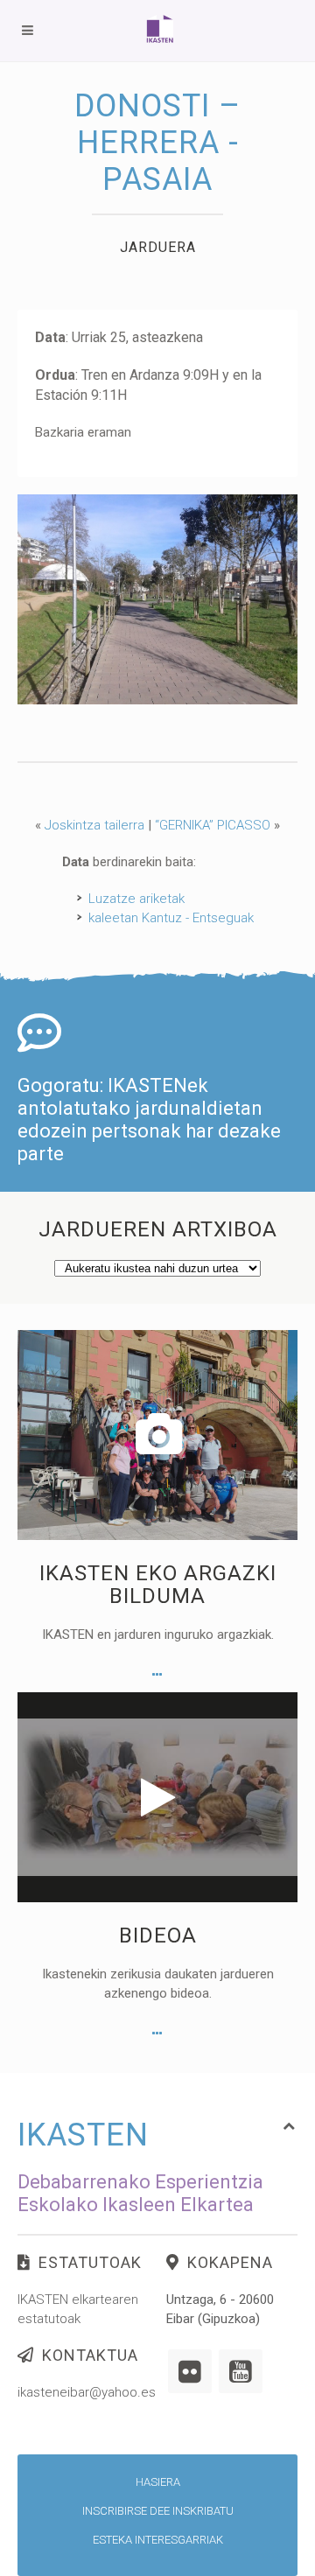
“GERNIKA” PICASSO (213, 825)
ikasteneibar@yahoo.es (87, 2392)
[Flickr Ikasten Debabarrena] (190, 2371)
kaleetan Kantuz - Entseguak (171, 918)
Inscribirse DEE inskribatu (158, 2511)
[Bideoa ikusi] (157, 2033)
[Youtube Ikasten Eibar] (241, 2371)
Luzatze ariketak (136, 899)
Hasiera (158, 2482)
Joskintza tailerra (94, 825)
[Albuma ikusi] (157, 1675)
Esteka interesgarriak (158, 2540)
